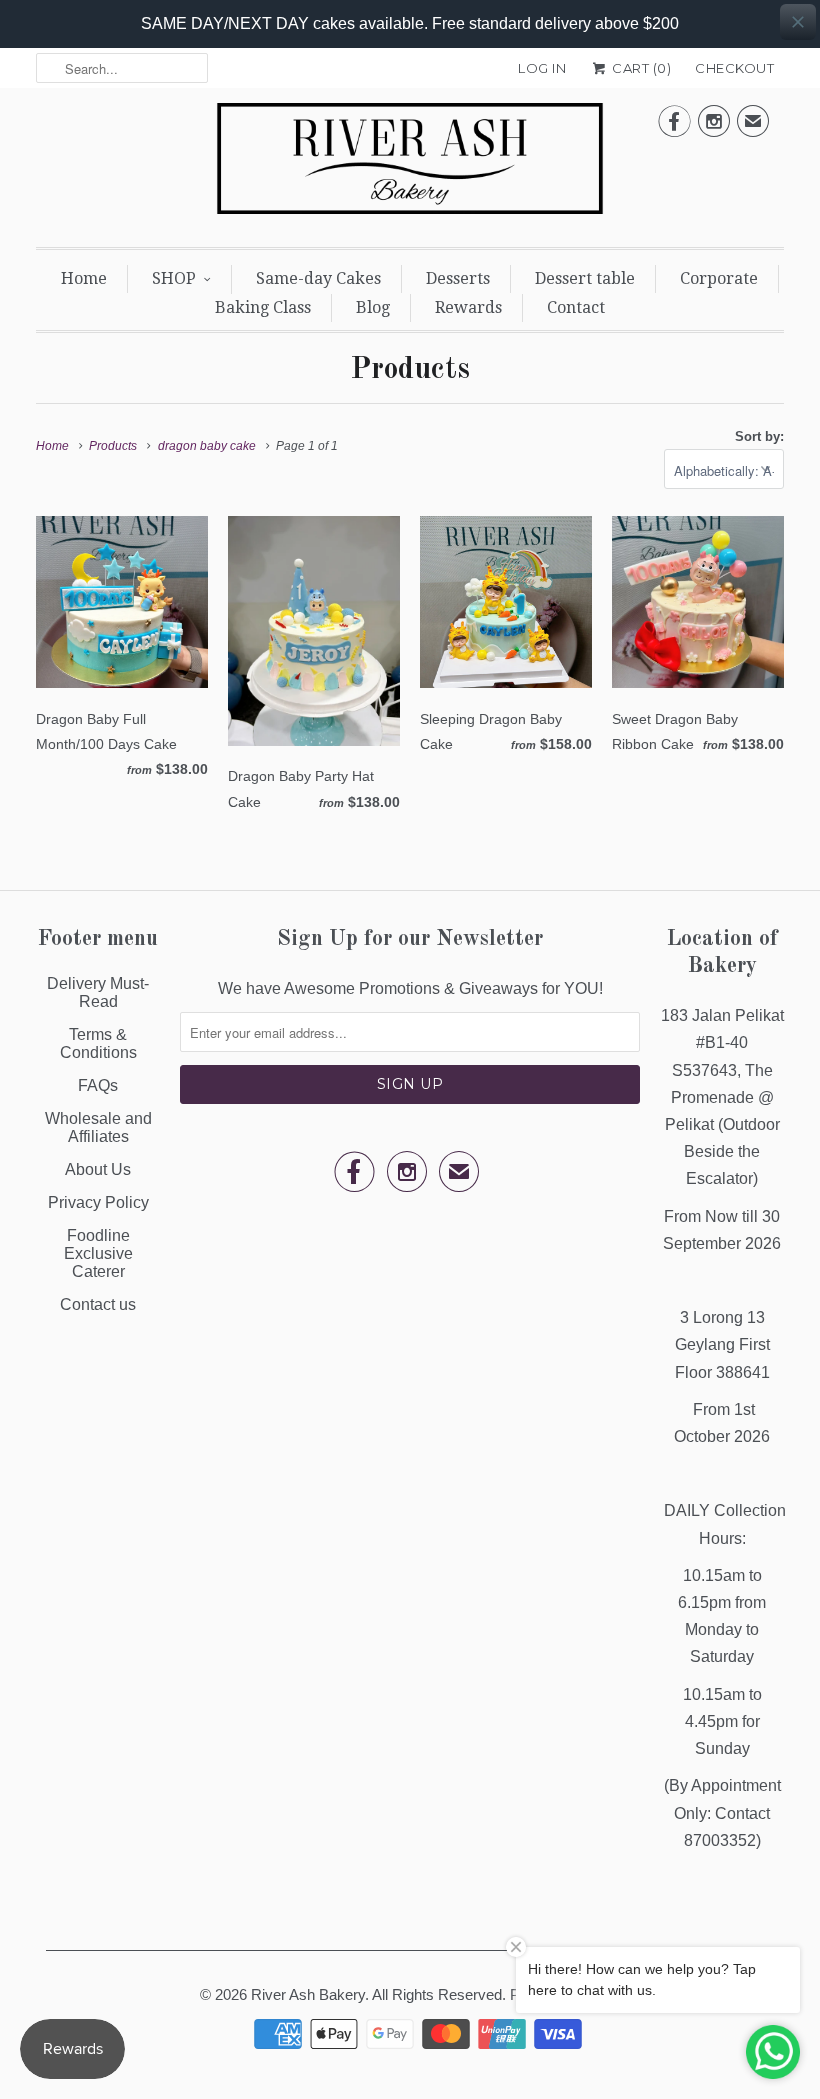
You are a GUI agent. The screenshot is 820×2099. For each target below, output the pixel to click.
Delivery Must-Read (98, 992)
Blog (373, 307)
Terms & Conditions (98, 1043)
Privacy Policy (98, 1202)
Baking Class (263, 307)
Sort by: (759, 436)
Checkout (734, 68)
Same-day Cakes (318, 278)
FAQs (98, 1085)
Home (84, 278)
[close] (798, 22)
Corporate (719, 278)
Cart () (640, 68)
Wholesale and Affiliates (98, 1127)
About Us (98, 1169)
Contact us (98, 1304)
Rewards (468, 307)
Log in (542, 68)
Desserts (458, 278)
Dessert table (585, 278)
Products (410, 370)
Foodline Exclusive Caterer (98, 1253)
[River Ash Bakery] (410, 165)
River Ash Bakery (308, 1994)
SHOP (174, 278)
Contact (576, 307)
